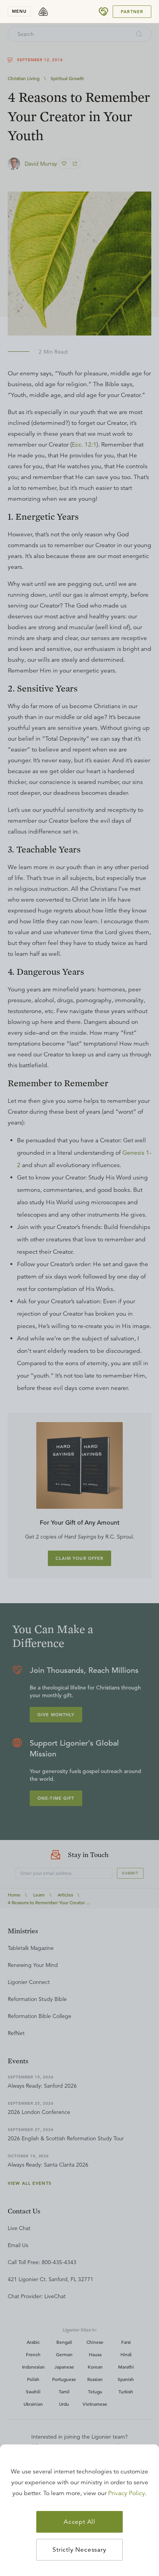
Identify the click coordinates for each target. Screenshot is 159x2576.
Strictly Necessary (79, 2550)
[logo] (43, 12)
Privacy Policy (127, 2493)
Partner (132, 12)
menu (19, 11)
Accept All (79, 2522)
